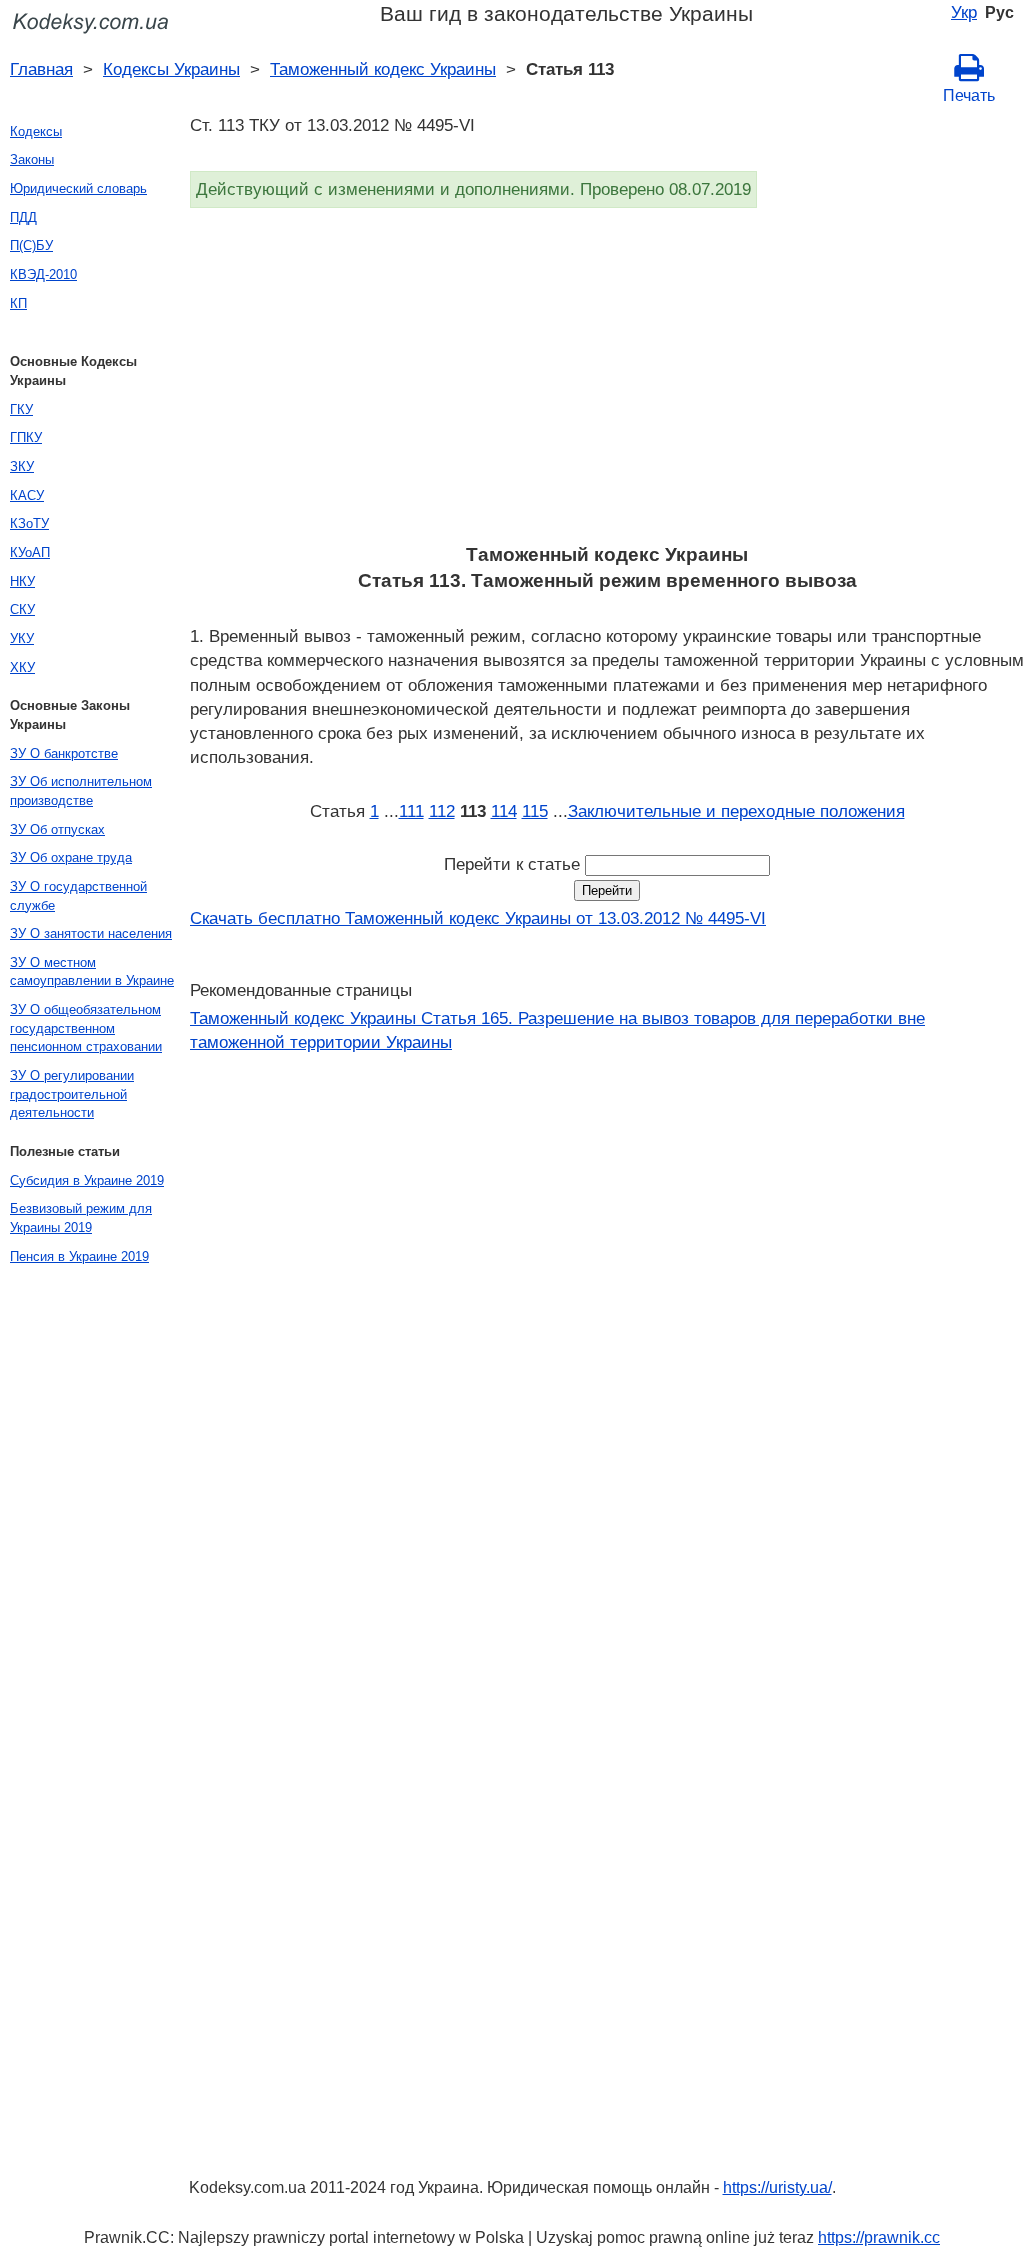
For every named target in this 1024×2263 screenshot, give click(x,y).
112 (442, 811)
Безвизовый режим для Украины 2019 (81, 1218)
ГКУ (21, 409)
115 (535, 811)
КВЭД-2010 (43, 274)
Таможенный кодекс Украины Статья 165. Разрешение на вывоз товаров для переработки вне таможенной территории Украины (557, 1030)
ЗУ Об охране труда (71, 857)
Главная (41, 69)
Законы (32, 159)
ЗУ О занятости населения (91, 933)
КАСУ (27, 495)
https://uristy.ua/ (777, 2187)
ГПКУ (26, 437)
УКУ (22, 638)
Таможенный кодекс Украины (383, 69)
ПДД (23, 217)
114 (504, 811)
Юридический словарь (78, 188)
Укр (964, 12)
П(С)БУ (31, 245)
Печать (969, 95)
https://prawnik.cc (879, 2237)
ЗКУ (22, 466)
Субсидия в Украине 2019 (87, 1180)
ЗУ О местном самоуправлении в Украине (92, 972)
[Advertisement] (607, 382)
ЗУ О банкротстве (64, 753)
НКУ (22, 581)
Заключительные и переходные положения (736, 811)
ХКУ (22, 667)
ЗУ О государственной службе (78, 896)
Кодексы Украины (171, 69)
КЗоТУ (29, 523)
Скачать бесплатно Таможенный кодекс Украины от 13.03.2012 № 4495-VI (478, 918)
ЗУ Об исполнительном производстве (81, 791)
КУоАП (30, 552)
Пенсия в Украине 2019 (79, 1256)
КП (18, 303)
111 (411, 811)
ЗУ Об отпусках (57, 829)
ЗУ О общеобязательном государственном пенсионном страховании (86, 1028)
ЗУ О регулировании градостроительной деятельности (72, 1094)
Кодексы (36, 131)
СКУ (22, 609)
